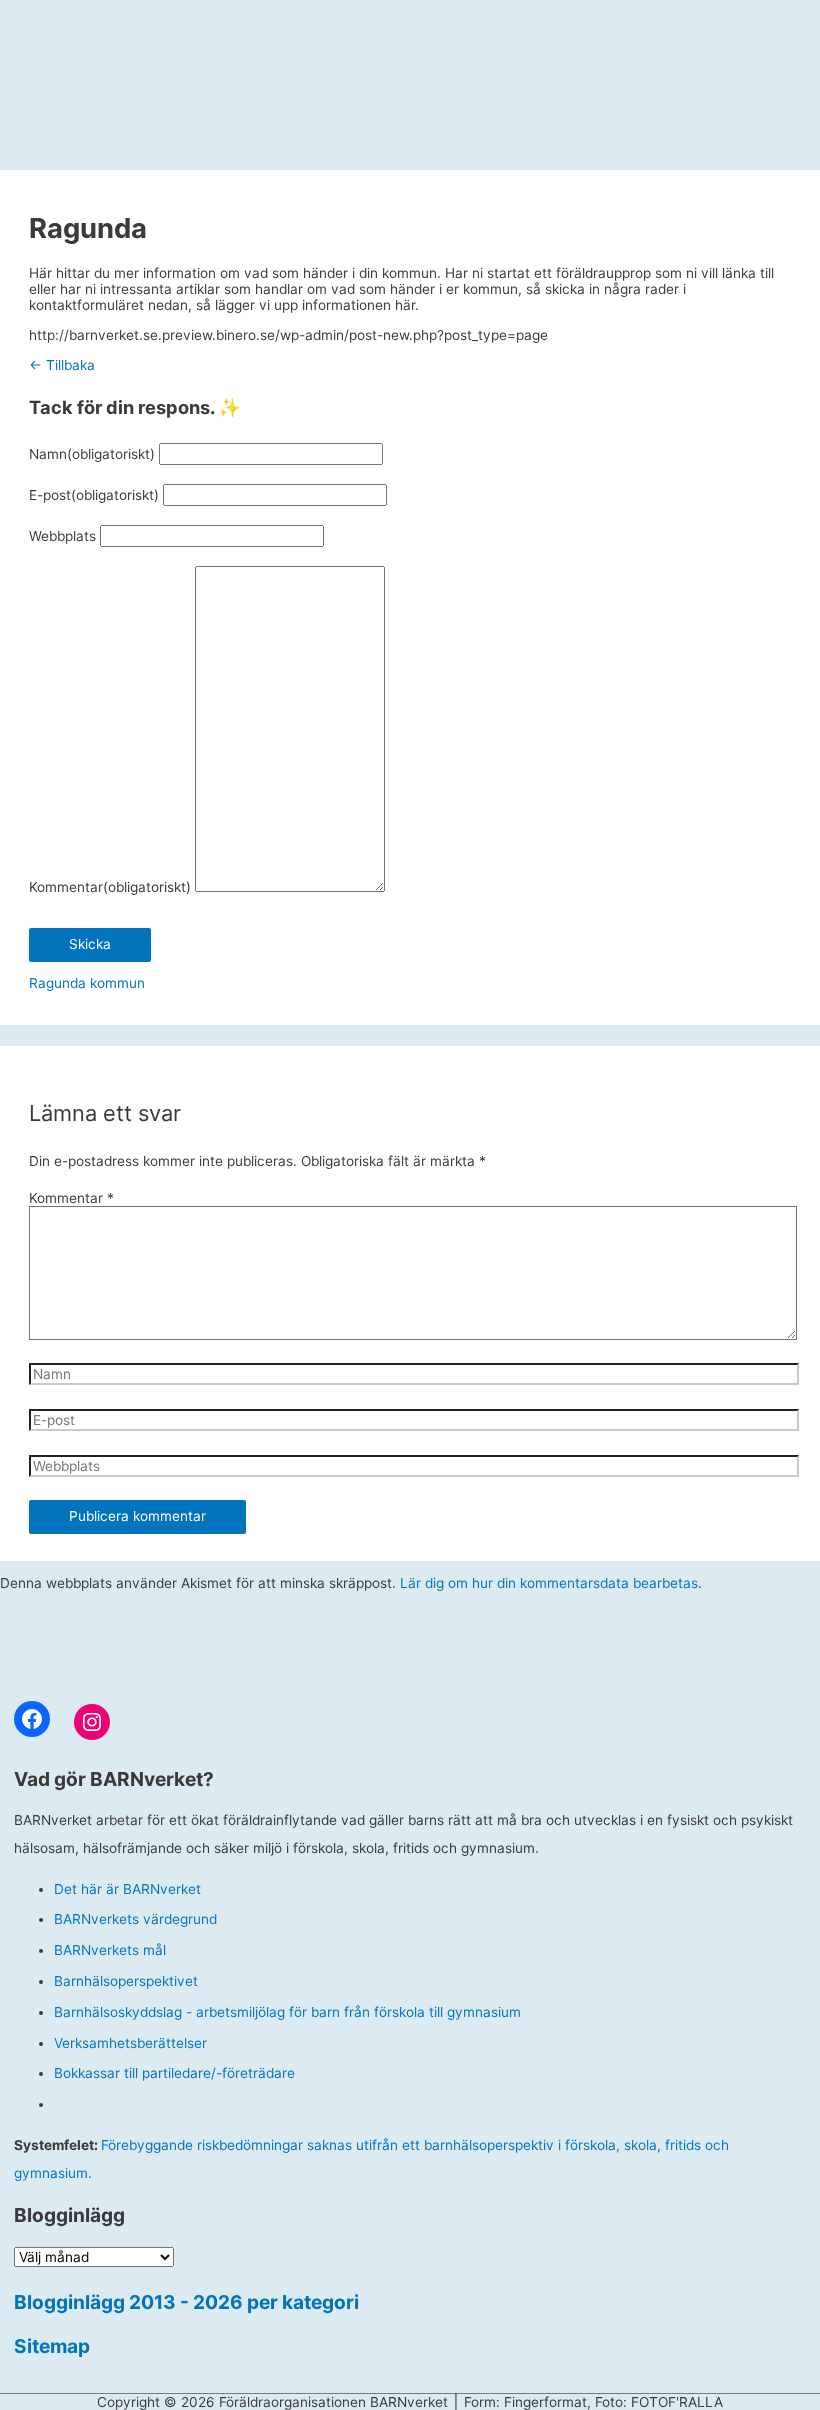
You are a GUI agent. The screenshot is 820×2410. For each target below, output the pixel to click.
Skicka (90, 944)
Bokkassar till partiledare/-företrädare (174, 2073)
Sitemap (52, 2346)
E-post (94, 495)
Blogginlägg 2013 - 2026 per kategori (186, 2302)
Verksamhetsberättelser (130, 2043)
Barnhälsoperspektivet (126, 1981)
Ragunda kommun (87, 983)
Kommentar (110, 887)
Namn (92, 454)
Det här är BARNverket (127, 1889)
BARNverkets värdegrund (135, 1919)
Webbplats (62, 536)
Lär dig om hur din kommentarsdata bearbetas (549, 1583)
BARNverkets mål (110, 1950)
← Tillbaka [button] (62, 365)
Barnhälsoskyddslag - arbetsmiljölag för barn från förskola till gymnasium (287, 2012)
